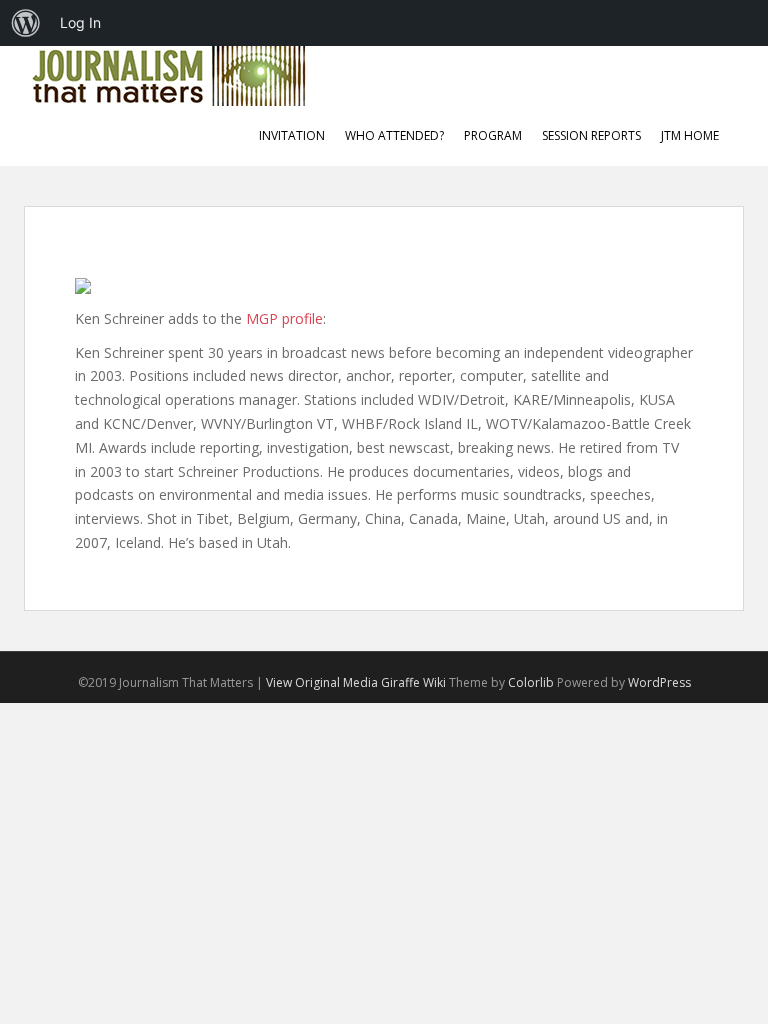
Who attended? (394, 135)
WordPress (659, 682)
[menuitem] (26, 23)
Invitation (292, 135)
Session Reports (591, 135)
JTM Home (690, 135)
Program (493, 135)
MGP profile (284, 318)
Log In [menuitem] (80, 22)
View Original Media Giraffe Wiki (356, 682)
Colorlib (531, 682)
